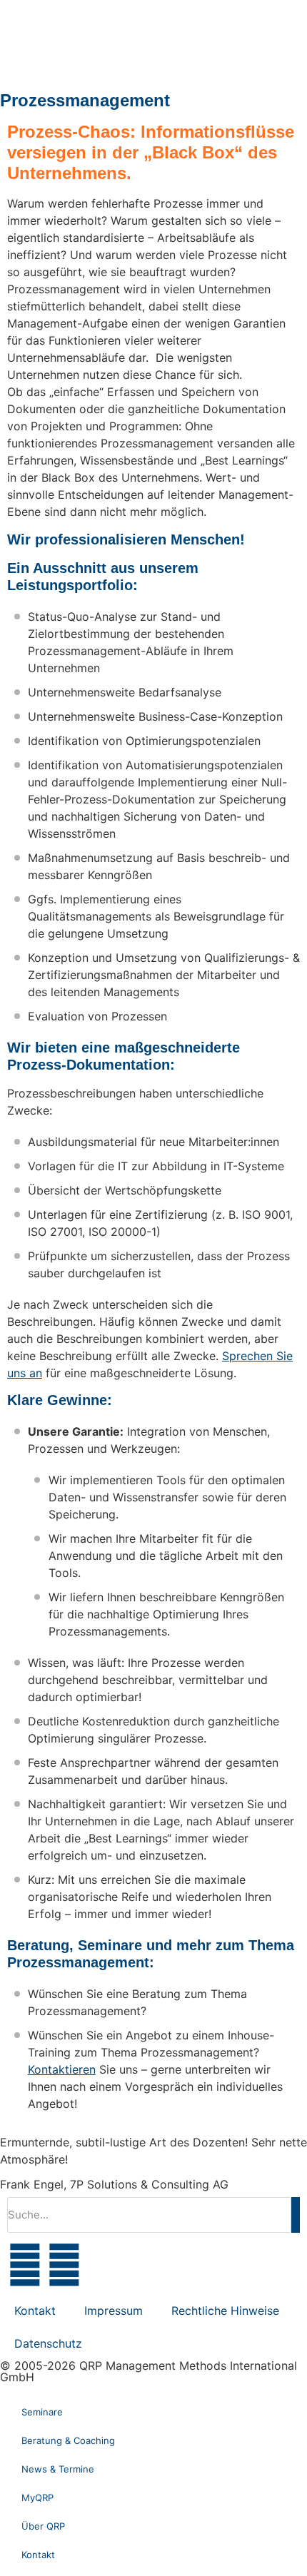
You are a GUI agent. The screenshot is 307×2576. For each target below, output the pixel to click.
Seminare (42, 2412)
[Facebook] (25, 2265)
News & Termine (58, 2469)
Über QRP (43, 2526)
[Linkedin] (64, 2265)
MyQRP (37, 2498)
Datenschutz (48, 2343)
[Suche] (296, 2215)
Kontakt (35, 2311)
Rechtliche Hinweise (225, 2311)
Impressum (114, 2311)
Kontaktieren (62, 2069)
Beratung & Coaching (68, 2440)
